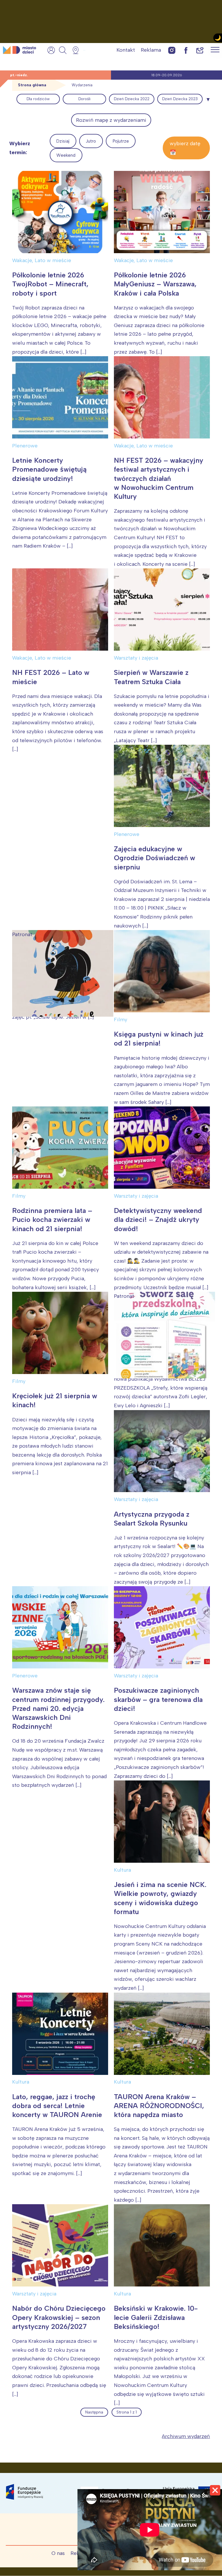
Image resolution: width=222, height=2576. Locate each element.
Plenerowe (25, 446)
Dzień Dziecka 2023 (180, 99)
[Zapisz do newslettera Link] (200, 50)
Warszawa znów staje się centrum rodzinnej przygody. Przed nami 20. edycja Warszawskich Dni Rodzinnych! (58, 1708)
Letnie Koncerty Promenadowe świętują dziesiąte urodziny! (49, 469)
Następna (94, 2412)
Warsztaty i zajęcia (136, 658)
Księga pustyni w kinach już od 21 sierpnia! (159, 1039)
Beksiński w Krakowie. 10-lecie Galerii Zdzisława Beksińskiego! (156, 2317)
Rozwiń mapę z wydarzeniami (111, 120)
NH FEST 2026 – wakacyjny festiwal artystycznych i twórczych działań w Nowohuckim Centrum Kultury (159, 478)
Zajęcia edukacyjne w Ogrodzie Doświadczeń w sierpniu (155, 858)
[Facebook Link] (186, 50)
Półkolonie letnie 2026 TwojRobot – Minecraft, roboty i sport (50, 284)
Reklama (151, 50)
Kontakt (126, 50)
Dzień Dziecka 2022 (132, 99)
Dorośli (84, 99)
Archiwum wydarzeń (186, 2436)
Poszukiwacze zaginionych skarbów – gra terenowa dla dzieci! (158, 1699)
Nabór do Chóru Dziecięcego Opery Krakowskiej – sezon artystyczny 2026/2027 (59, 2317)
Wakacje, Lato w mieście (42, 260)
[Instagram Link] (172, 50)
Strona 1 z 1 (127, 2412)
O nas (58, 2553)
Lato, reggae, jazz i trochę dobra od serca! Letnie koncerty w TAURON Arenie (57, 2106)
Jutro (91, 141)
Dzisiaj (63, 141)
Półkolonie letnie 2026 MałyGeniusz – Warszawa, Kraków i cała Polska (155, 284)
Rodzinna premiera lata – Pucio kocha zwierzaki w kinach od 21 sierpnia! (52, 1219)
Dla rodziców (38, 99)
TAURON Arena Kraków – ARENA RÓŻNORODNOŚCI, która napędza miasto (159, 2106)
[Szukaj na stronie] (63, 50)
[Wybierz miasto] (77, 50)
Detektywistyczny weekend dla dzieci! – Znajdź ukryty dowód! (158, 1219)
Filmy (121, 1020)
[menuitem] (38, 99)
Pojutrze (121, 141)
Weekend (66, 155)
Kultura (122, 1870)
